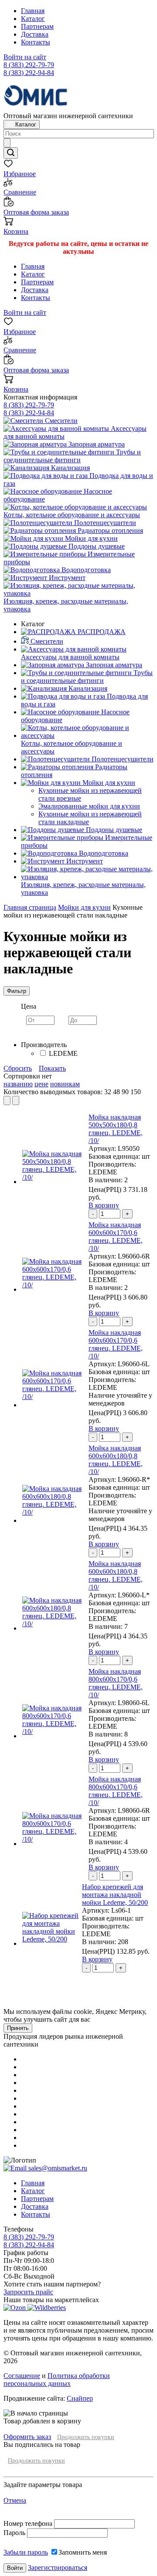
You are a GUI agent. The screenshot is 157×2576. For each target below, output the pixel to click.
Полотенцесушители (104, 523)
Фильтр (17, 991)
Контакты (36, 42)
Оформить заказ (27, 2437)
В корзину (104, 1205)
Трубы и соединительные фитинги (72, 456)
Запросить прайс (28, 2292)
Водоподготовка (85, 570)
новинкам (65, 1084)
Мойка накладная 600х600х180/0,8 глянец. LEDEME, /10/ (116, 1460)
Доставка (35, 34)
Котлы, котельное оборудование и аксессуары (72, 515)
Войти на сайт (25, 57)
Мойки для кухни (90, 538)
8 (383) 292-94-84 (29, 73)
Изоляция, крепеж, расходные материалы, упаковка (66, 605)
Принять (18, 2028)
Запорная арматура (96, 444)
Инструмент (66, 578)
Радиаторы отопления (109, 531)
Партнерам (37, 26)
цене (41, 1084)
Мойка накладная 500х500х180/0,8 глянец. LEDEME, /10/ (116, 1129)
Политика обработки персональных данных (57, 2380)
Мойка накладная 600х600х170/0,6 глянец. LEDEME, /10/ (116, 1237)
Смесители (60, 421)
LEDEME (63, 1053)
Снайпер (80, 2398)
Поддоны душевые (96, 546)
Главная (33, 11)
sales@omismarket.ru (57, 2168)
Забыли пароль (26, 2552)
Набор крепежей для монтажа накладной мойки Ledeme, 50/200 (115, 1895)
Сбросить (18, 1068)
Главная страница (30, 907)
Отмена (15, 2500)
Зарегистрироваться (58, 2567)
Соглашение (22, 2376)
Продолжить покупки (86, 2437)
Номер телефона (29, 2523)
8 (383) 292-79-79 (29, 65)
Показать (52, 1068)
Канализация (70, 468)
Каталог (33, 19)
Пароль (14, 2533)
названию (18, 1084)
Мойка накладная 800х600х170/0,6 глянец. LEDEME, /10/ (116, 1683)
